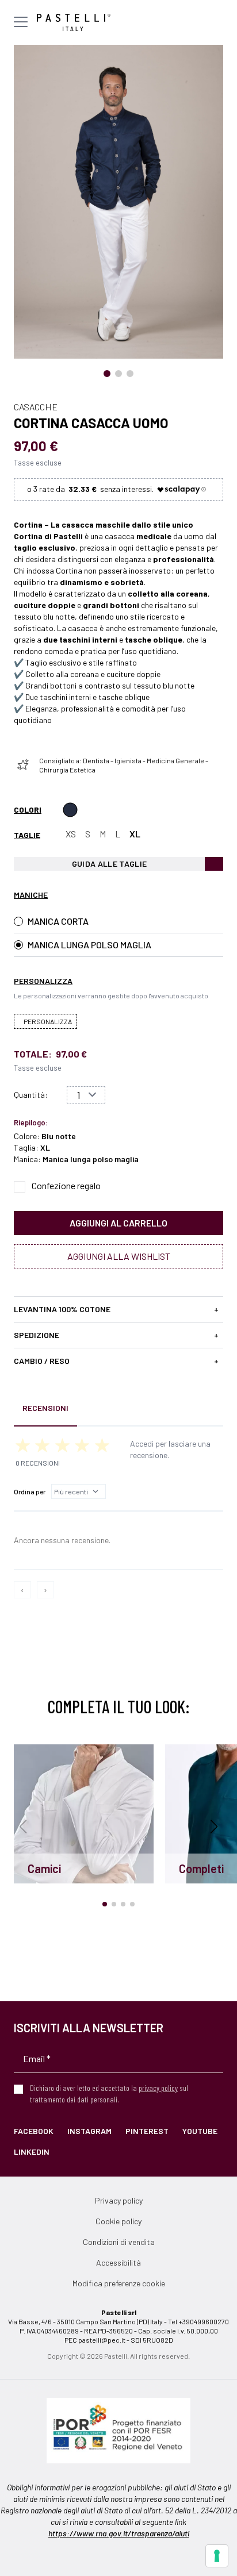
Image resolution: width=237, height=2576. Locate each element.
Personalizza (48, 1021)
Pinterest (147, 2131)
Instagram (89, 2131)
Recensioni (45, 1408)
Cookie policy (118, 2221)
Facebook (34, 2131)
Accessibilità (118, 2262)
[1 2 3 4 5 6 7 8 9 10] (86, 1095)
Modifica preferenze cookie (119, 2283)
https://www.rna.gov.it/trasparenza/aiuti (119, 2533)
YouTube (200, 2131)
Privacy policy (119, 2200)
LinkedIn (32, 2152)
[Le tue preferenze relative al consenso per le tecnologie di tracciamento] (217, 2556)
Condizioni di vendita (119, 2242)
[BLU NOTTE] (70, 810)
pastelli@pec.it (102, 2340)
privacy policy (158, 2088)
